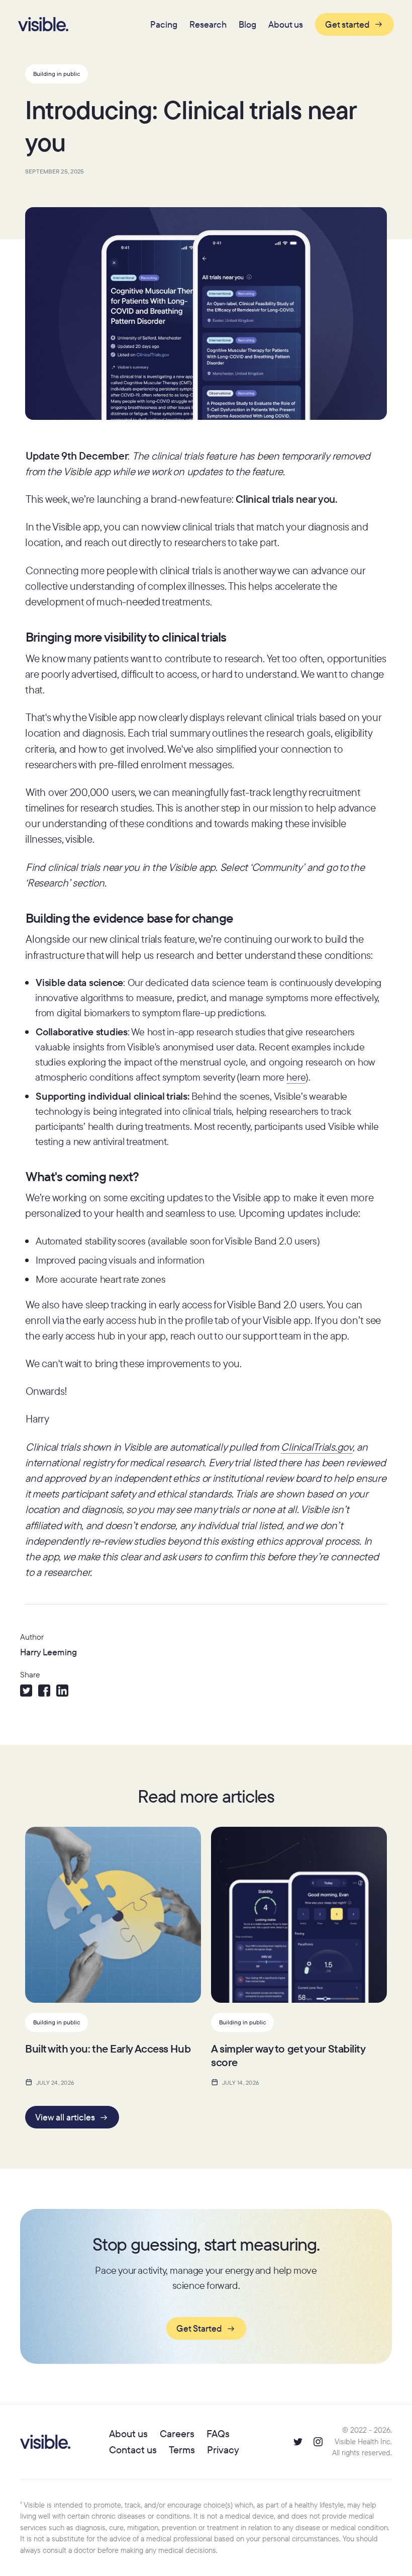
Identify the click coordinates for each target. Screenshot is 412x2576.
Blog (247, 24)
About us (286, 24)
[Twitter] (298, 2442)
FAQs (218, 2433)
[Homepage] (43, 24)
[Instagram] (318, 2442)
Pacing (164, 24)
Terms (182, 2450)
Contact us (133, 2450)
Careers (177, 2433)
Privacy (223, 2450)
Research (208, 24)
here (296, 1077)
